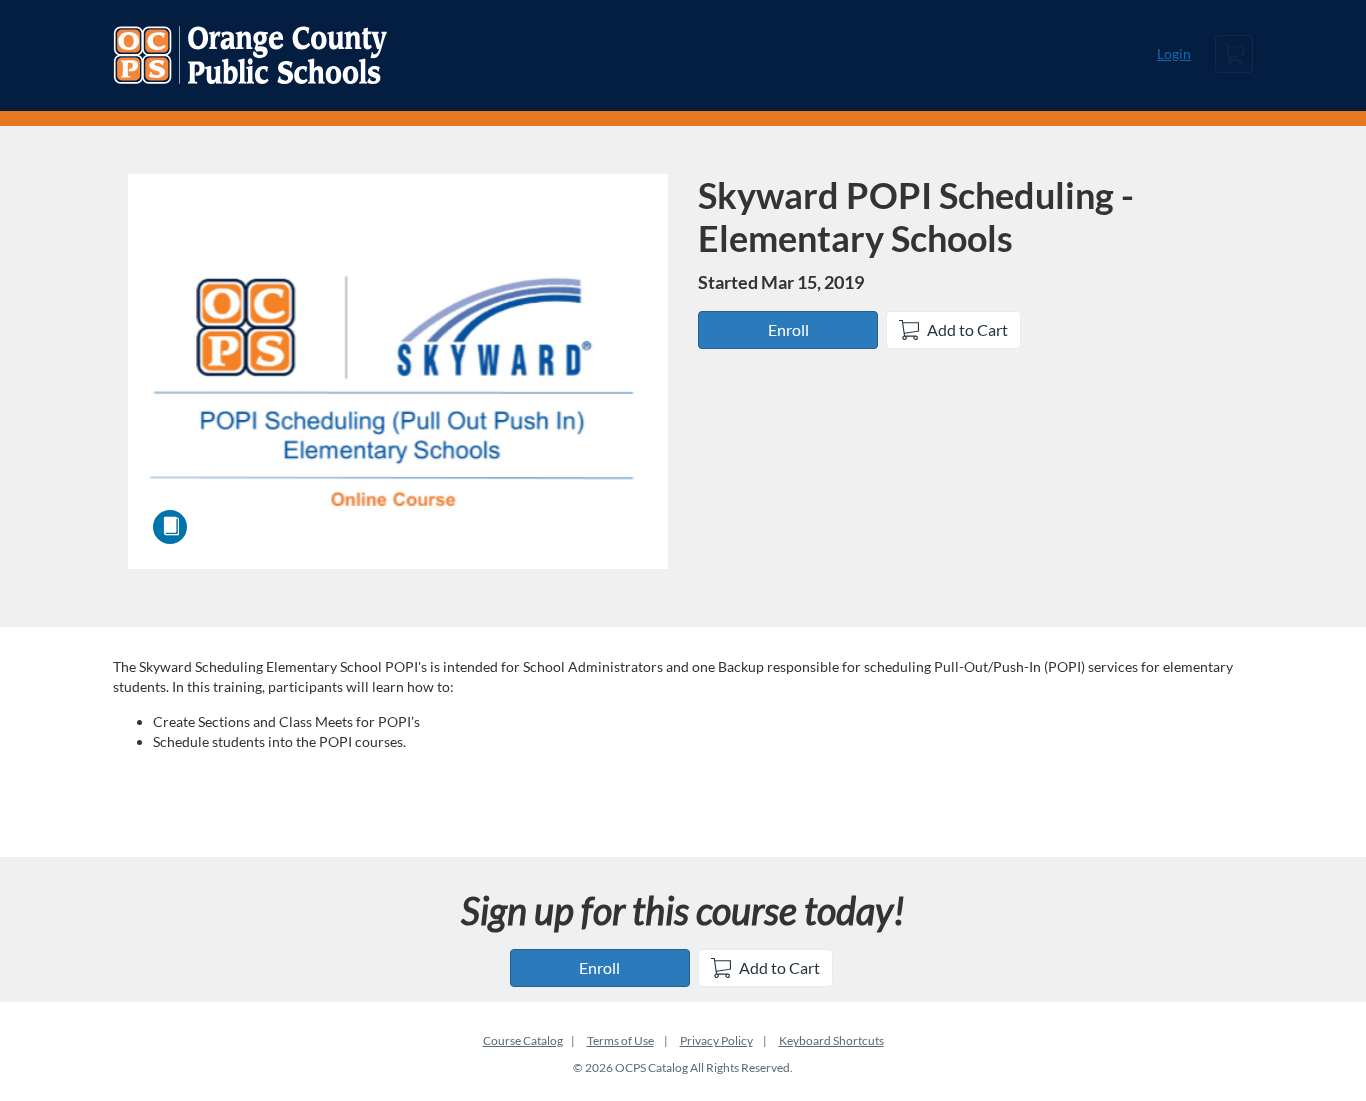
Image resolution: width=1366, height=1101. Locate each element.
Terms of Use (620, 1040)
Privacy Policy (716, 1040)
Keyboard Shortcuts (831, 1040)
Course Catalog (523, 1040)
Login (1174, 53)
